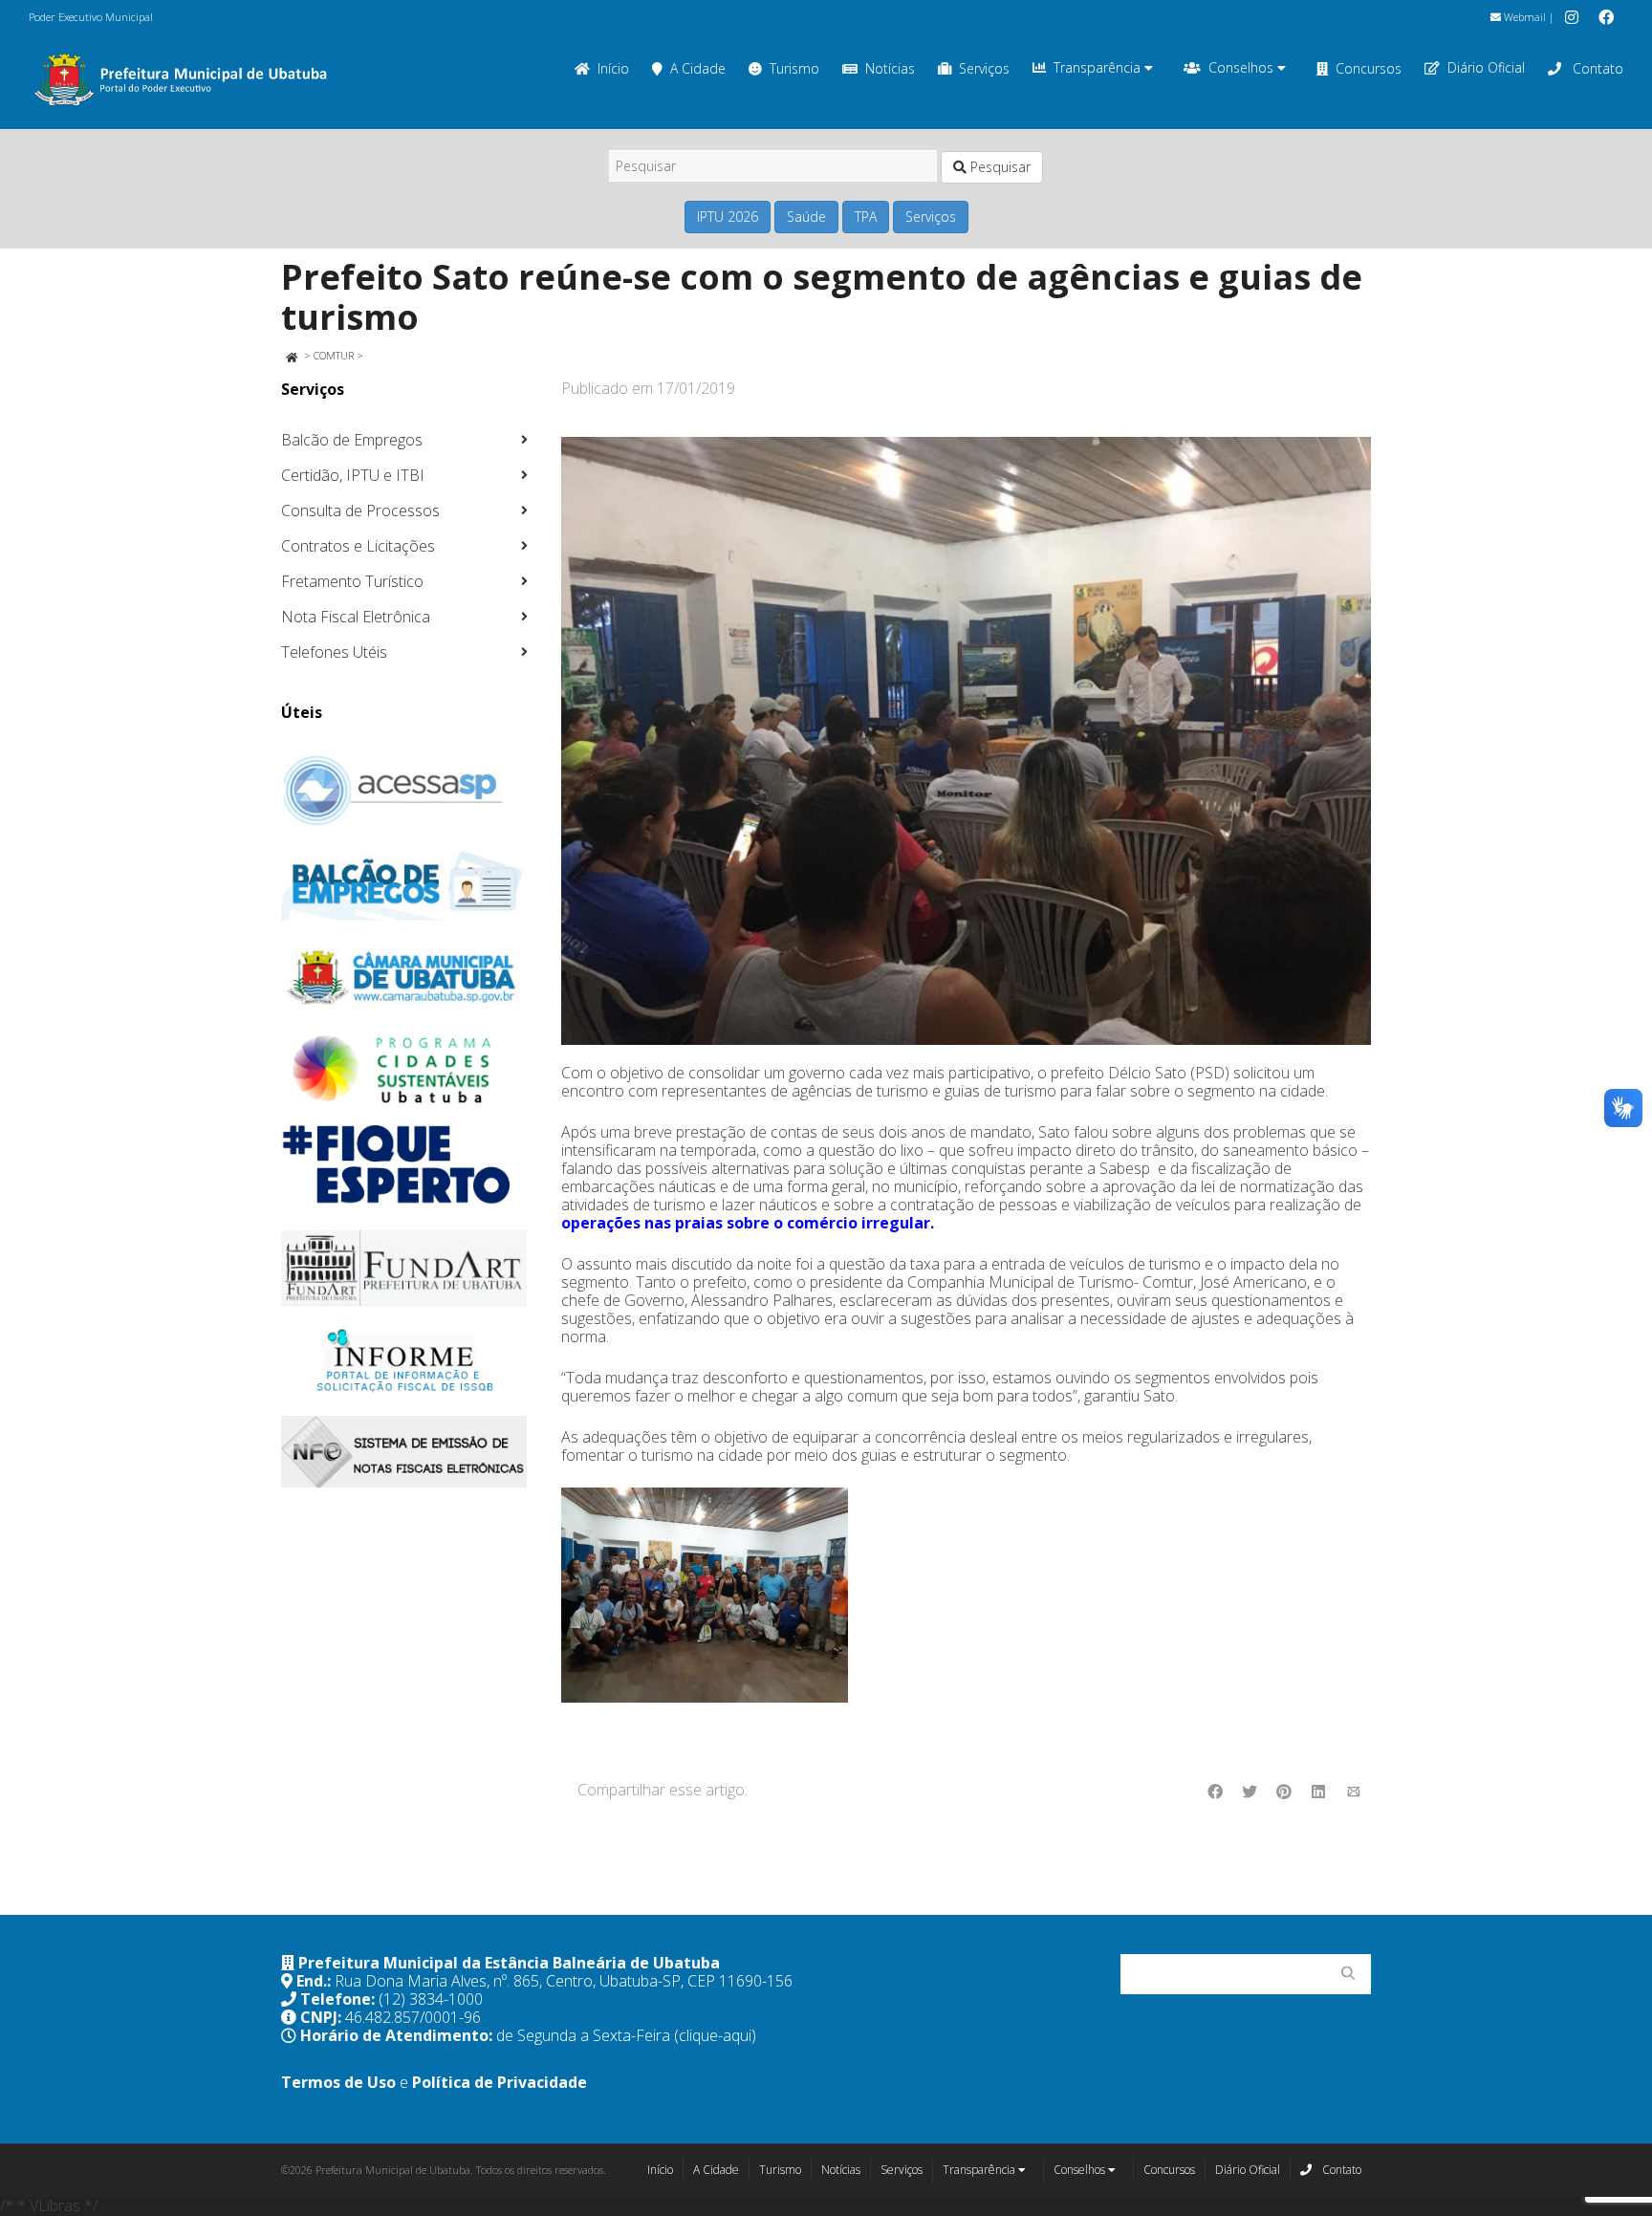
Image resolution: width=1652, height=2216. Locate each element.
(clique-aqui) (715, 2035)
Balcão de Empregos (352, 440)
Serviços (984, 68)
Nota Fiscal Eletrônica (356, 617)
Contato (1596, 68)
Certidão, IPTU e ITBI (353, 475)
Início (613, 68)
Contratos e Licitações (358, 546)
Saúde (806, 217)
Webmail (1523, 17)
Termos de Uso (338, 2082)
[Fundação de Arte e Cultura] (404, 1268)
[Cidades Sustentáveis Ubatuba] (404, 1070)
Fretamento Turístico (352, 581)
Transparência (1099, 67)
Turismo (794, 68)
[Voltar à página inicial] (291, 355)
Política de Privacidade (500, 2082)
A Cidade (698, 68)
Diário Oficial (1486, 67)
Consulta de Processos (360, 511)
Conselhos (1243, 67)
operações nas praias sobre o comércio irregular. (750, 1223)
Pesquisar (999, 167)
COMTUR (334, 355)
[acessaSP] (404, 791)
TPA (866, 217)
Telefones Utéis (334, 652)
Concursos (1369, 68)
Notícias (890, 68)
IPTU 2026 (728, 217)
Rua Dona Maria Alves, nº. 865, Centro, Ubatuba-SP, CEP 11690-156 (564, 1981)
